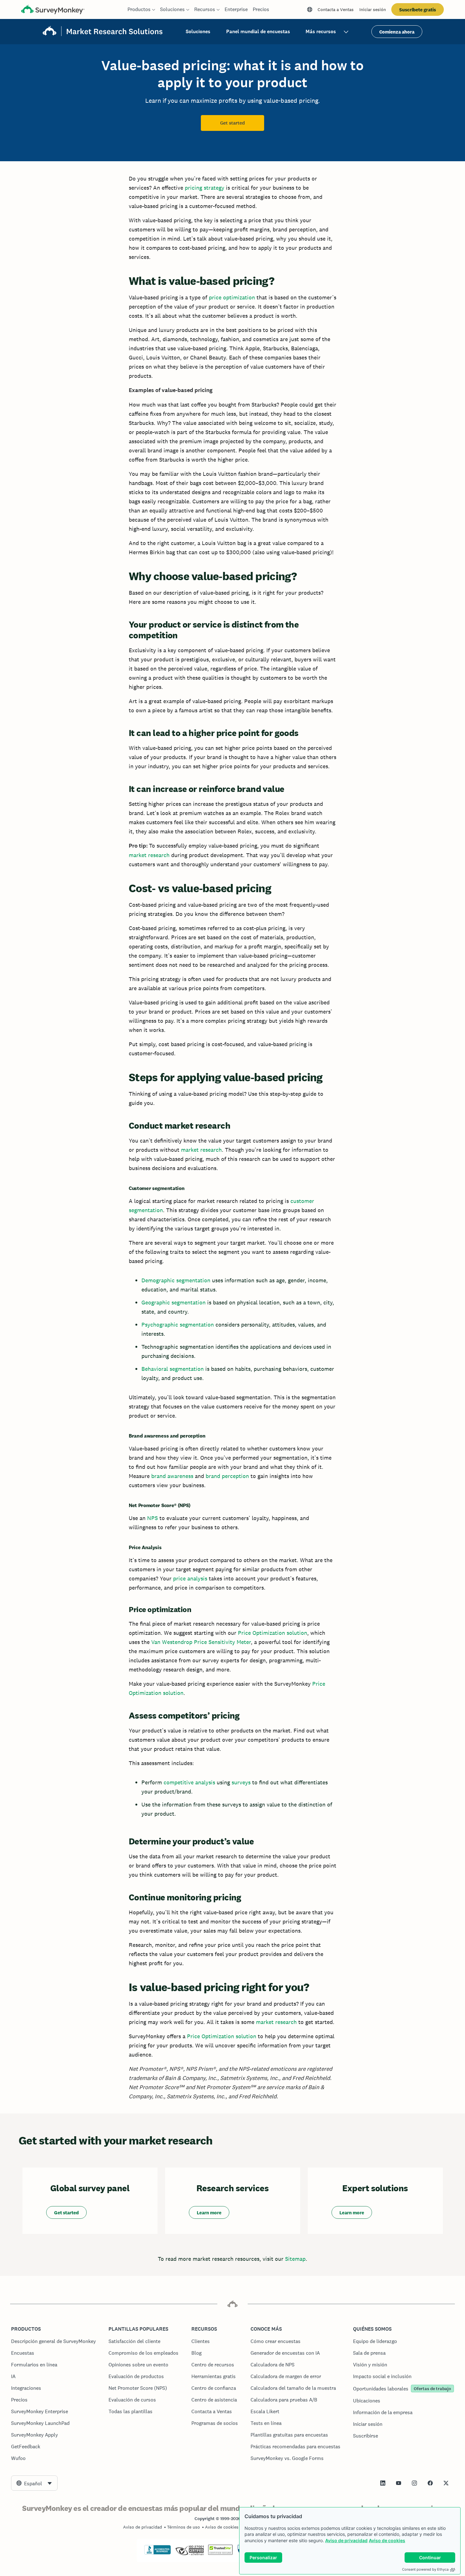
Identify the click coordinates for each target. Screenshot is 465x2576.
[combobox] (34, 2483)
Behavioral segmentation (173, 1369)
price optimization (232, 297)
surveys (241, 1782)
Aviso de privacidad (346, 2540)
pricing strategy (205, 188)
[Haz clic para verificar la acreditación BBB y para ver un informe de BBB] (158, 2553)
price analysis (190, 1578)
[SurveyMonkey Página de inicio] (53, 10)
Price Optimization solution (273, 1633)
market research (149, 855)
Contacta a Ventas (336, 9)
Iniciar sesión (373, 9)
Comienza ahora (397, 32)
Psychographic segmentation (178, 1325)
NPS (152, 1518)
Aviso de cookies (387, 2540)
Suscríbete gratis (418, 10)
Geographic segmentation (174, 1302)
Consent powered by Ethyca (425, 2569)
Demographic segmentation (176, 1280)
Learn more (209, 2213)
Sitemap (295, 2259)
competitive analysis (189, 1782)
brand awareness (172, 1476)
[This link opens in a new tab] (383, 2483)
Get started (232, 123)
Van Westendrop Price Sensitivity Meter (201, 1642)
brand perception (227, 1476)
